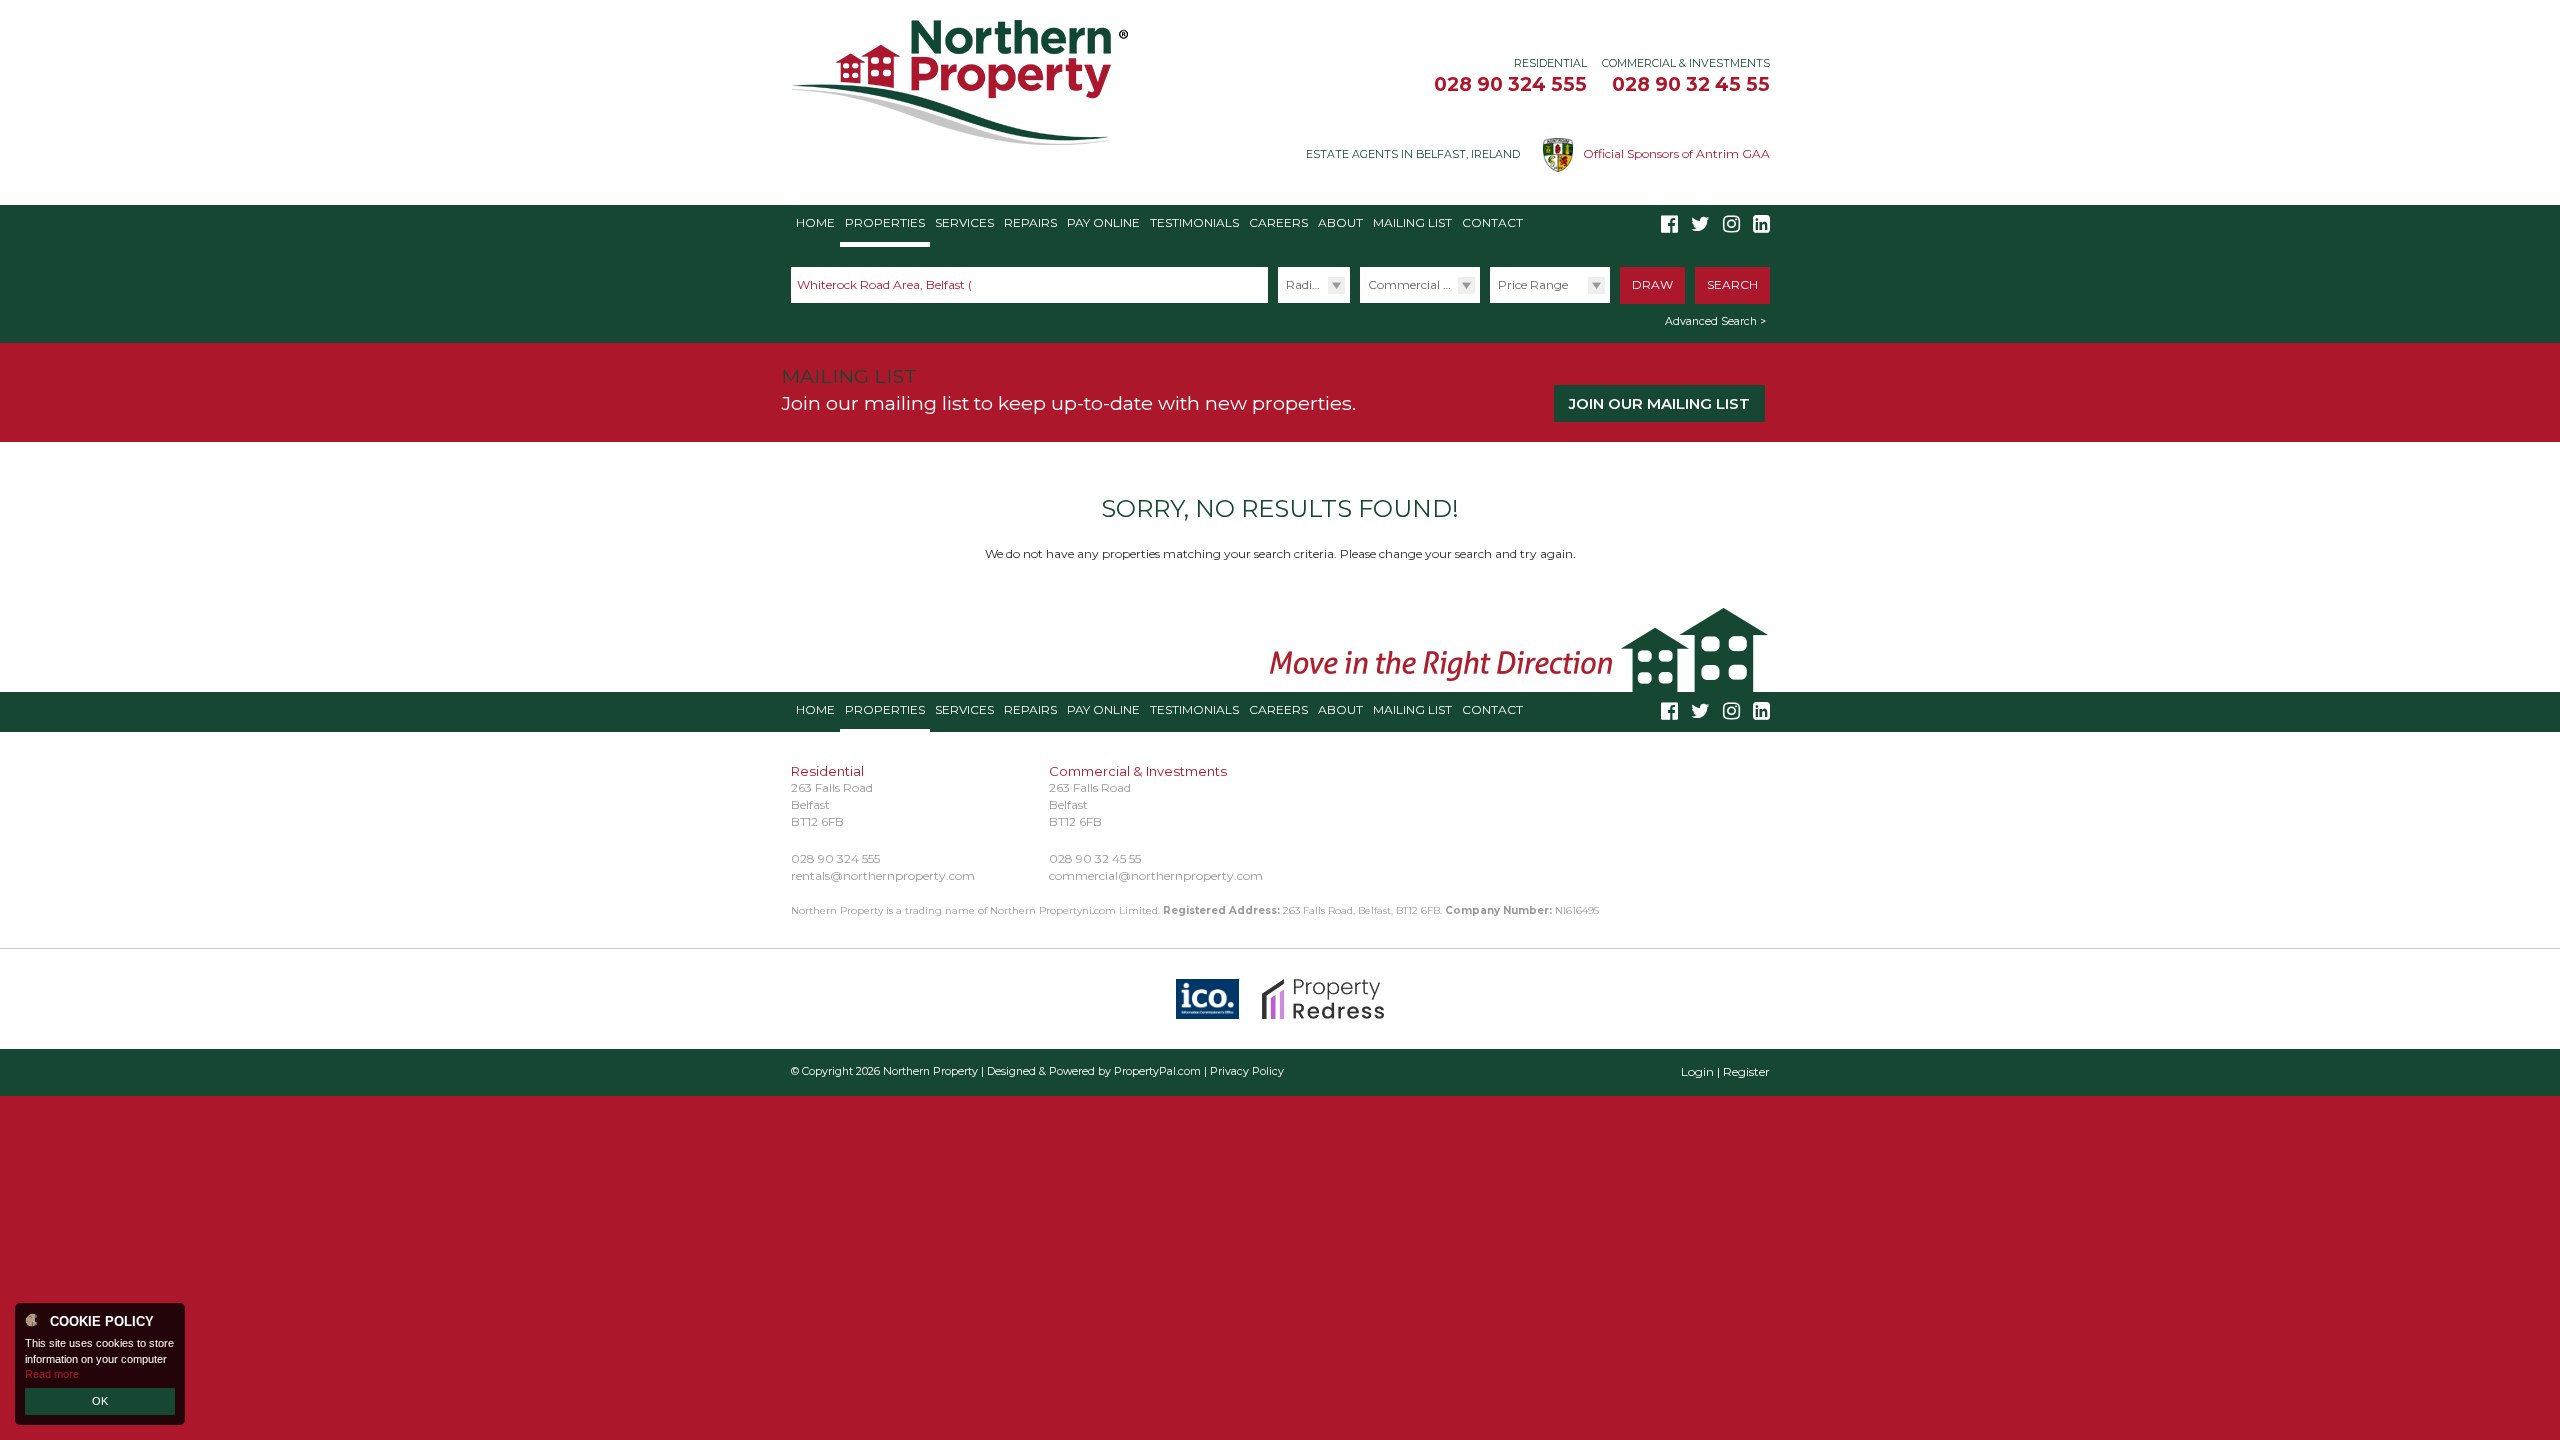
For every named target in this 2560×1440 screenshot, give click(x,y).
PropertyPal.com (1157, 1071)
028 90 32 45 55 (1691, 84)
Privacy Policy (1247, 1071)
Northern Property (930, 1071)
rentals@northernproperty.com (883, 875)
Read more (52, 1374)
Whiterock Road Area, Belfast (889, 284)
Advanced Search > (1715, 321)
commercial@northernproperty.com (1156, 875)
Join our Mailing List (1659, 403)
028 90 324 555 (1510, 84)
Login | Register (1725, 1071)
